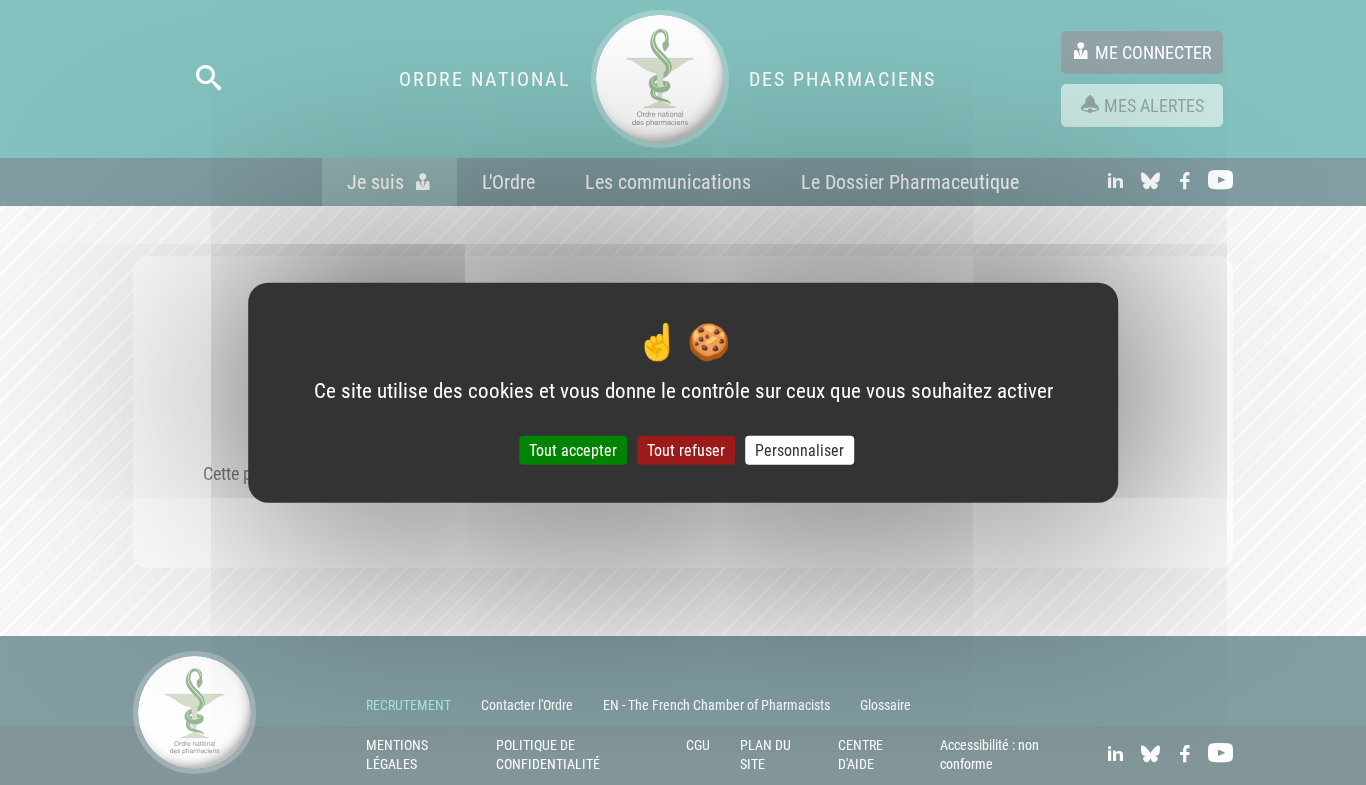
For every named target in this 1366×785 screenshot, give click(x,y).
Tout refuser (686, 450)
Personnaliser (799, 450)
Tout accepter (573, 450)
